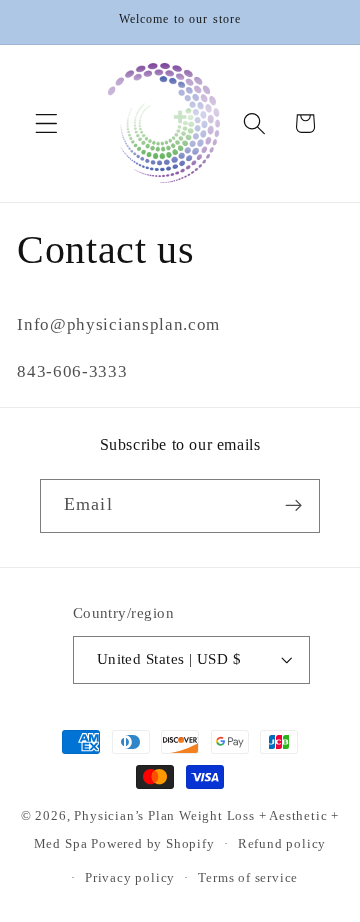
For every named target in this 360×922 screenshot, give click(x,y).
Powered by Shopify (153, 844)
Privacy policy (130, 878)
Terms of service (248, 878)
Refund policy (282, 844)
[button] (46, 123)
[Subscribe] (293, 506)
